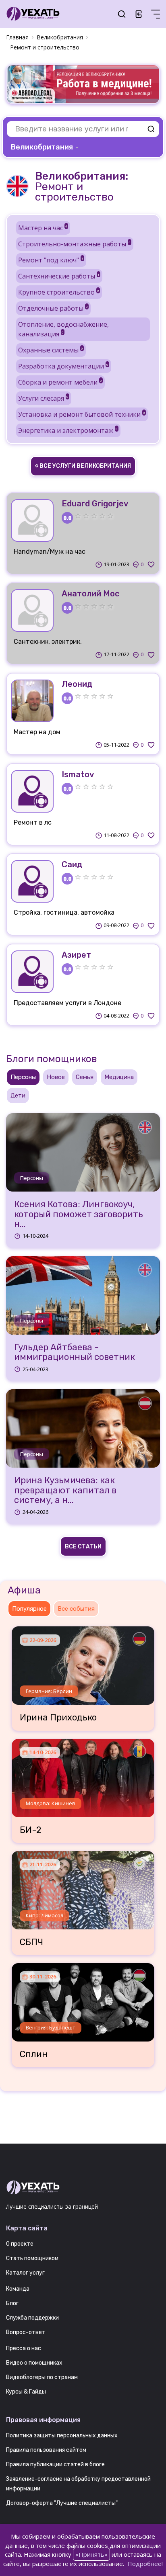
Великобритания (60, 37)
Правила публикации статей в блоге (55, 2464)
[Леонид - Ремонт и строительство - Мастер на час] (32, 701)
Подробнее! (145, 2564)
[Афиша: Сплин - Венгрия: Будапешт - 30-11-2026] (83, 1999)
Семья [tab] (85, 1077)
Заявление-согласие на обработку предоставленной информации (78, 2484)
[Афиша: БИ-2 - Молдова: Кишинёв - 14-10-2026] (83, 1775)
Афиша (24, 1590)
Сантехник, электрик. (48, 642)
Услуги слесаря (43, 398)
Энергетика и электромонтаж (68, 430)
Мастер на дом (37, 732)
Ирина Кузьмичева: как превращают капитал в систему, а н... (65, 1490)
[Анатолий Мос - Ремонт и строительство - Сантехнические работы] (32, 610)
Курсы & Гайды (26, 2392)
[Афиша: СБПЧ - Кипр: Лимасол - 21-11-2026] (83, 1887)
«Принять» (91, 2554)
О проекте (20, 2244)
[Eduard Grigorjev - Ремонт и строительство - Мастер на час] (32, 520)
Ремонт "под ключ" (51, 260)
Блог (12, 2303)
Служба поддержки (32, 2318)
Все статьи (83, 1547)
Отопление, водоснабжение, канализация (63, 329)
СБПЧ (31, 1942)
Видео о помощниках (34, 2363)
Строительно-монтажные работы (74, 244)
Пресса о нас (24, 2348)
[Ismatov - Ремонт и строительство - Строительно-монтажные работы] (32, 791)
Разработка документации (63, 366)
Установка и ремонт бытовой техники (82, 414)
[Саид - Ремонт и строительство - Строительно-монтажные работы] (32, 881)
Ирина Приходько (58, 1718)
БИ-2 (31, 1830)
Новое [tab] (56, 1077)
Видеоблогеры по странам (42, 2377)
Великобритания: (82, 176)
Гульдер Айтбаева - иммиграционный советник (75, 1352)
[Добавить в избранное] (151, 565)
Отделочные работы (53, 308)
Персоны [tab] (23, 1077)
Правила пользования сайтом (46, 2450)
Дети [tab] (18, 1096)
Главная (17, 37)
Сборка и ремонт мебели (60, 382)
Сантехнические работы (59, 276)
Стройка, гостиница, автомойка (64, 912)
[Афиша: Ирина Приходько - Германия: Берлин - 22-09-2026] (83, 1663)
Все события (76, 1609)
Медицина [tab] (119, 1077)
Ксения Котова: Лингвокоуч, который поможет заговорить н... (79, 1214)
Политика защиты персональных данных (62, 2436)
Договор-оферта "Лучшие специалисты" (62, 2503)
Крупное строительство (59, 292)
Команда (18, 2289)
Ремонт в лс (33, 822)
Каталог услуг (25, 2273)
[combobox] (46, 147)
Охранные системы (51, 350)
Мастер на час (43, 228)
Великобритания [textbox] (42, 147)
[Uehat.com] (83, 2188)
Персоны (32, 1178)
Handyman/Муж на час (50, 552)
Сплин (34, 2054)
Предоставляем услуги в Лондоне (67, 1003)
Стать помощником (32, 2258)
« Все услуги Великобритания (83, 466)
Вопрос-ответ (26, 2332)
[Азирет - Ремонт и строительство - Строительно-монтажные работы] (32, 972)
